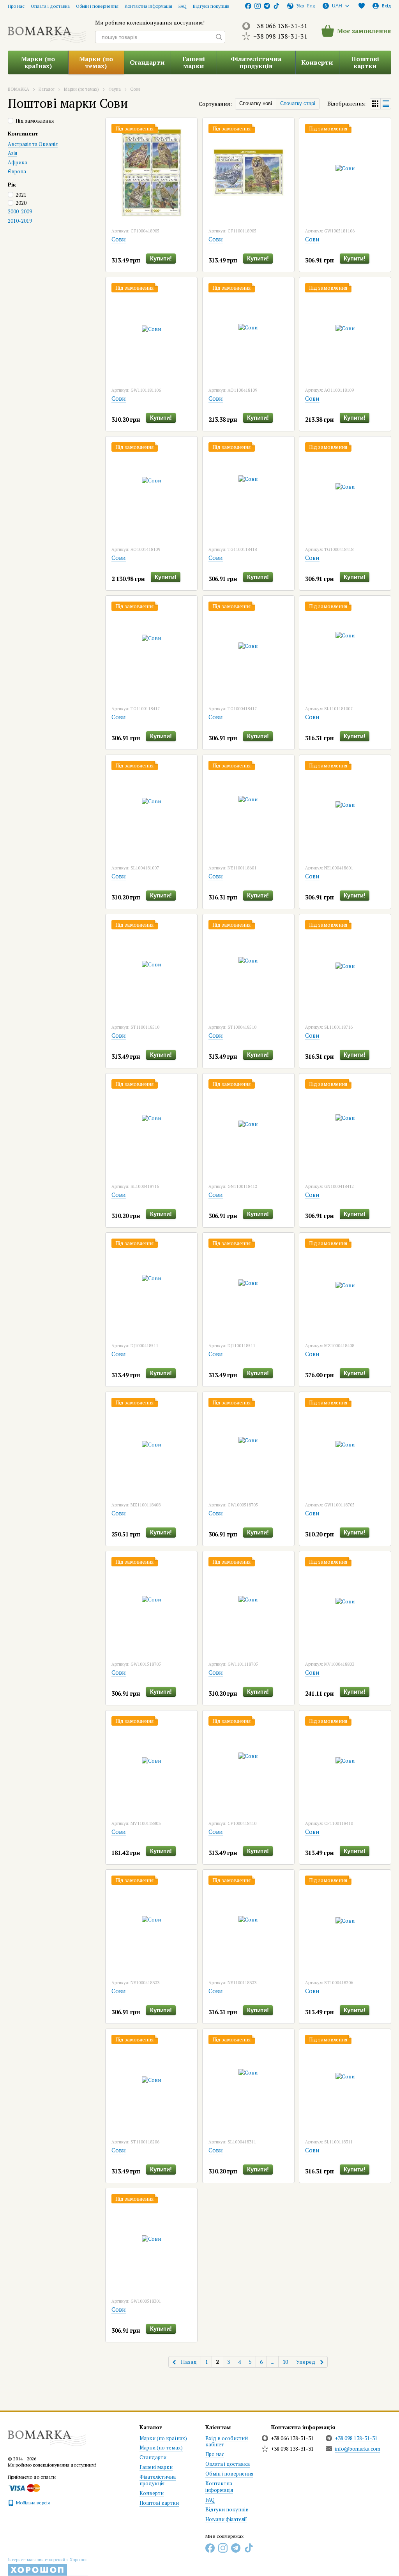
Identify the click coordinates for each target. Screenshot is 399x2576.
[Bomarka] (47, 2434)
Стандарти (147, 62)
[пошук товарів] (219, 37)
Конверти (317, 62)
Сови (119, 239)
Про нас (16, 6)
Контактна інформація (148, 6)
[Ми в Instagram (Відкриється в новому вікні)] (258, 6)
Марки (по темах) (96, 62)
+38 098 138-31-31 (280, 36)
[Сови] (151, 172)
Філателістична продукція (256, 62)
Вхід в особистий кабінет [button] (227, 2441)
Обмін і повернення (97, 6)
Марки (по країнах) (38, 62)
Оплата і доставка (50, 6)
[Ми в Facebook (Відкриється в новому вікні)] (248, 6)
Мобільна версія (32, 2503)
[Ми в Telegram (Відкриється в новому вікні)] (267, 6)
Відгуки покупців (211, 6)
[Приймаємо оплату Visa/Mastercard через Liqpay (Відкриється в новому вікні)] (24, 2487)
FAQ (183, 6)
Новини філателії (226, 2519)
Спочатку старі (298, 103)
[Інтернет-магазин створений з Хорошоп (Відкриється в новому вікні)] (48, 2567)
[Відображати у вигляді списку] (386, 104)
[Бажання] (362, 6)
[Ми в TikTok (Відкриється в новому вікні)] (276, 6)
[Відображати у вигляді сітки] (375, 104)
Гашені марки (194, 62)
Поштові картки (365, 62)
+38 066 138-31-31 (280, 26)
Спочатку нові (256, 103)
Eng (311, 6)
